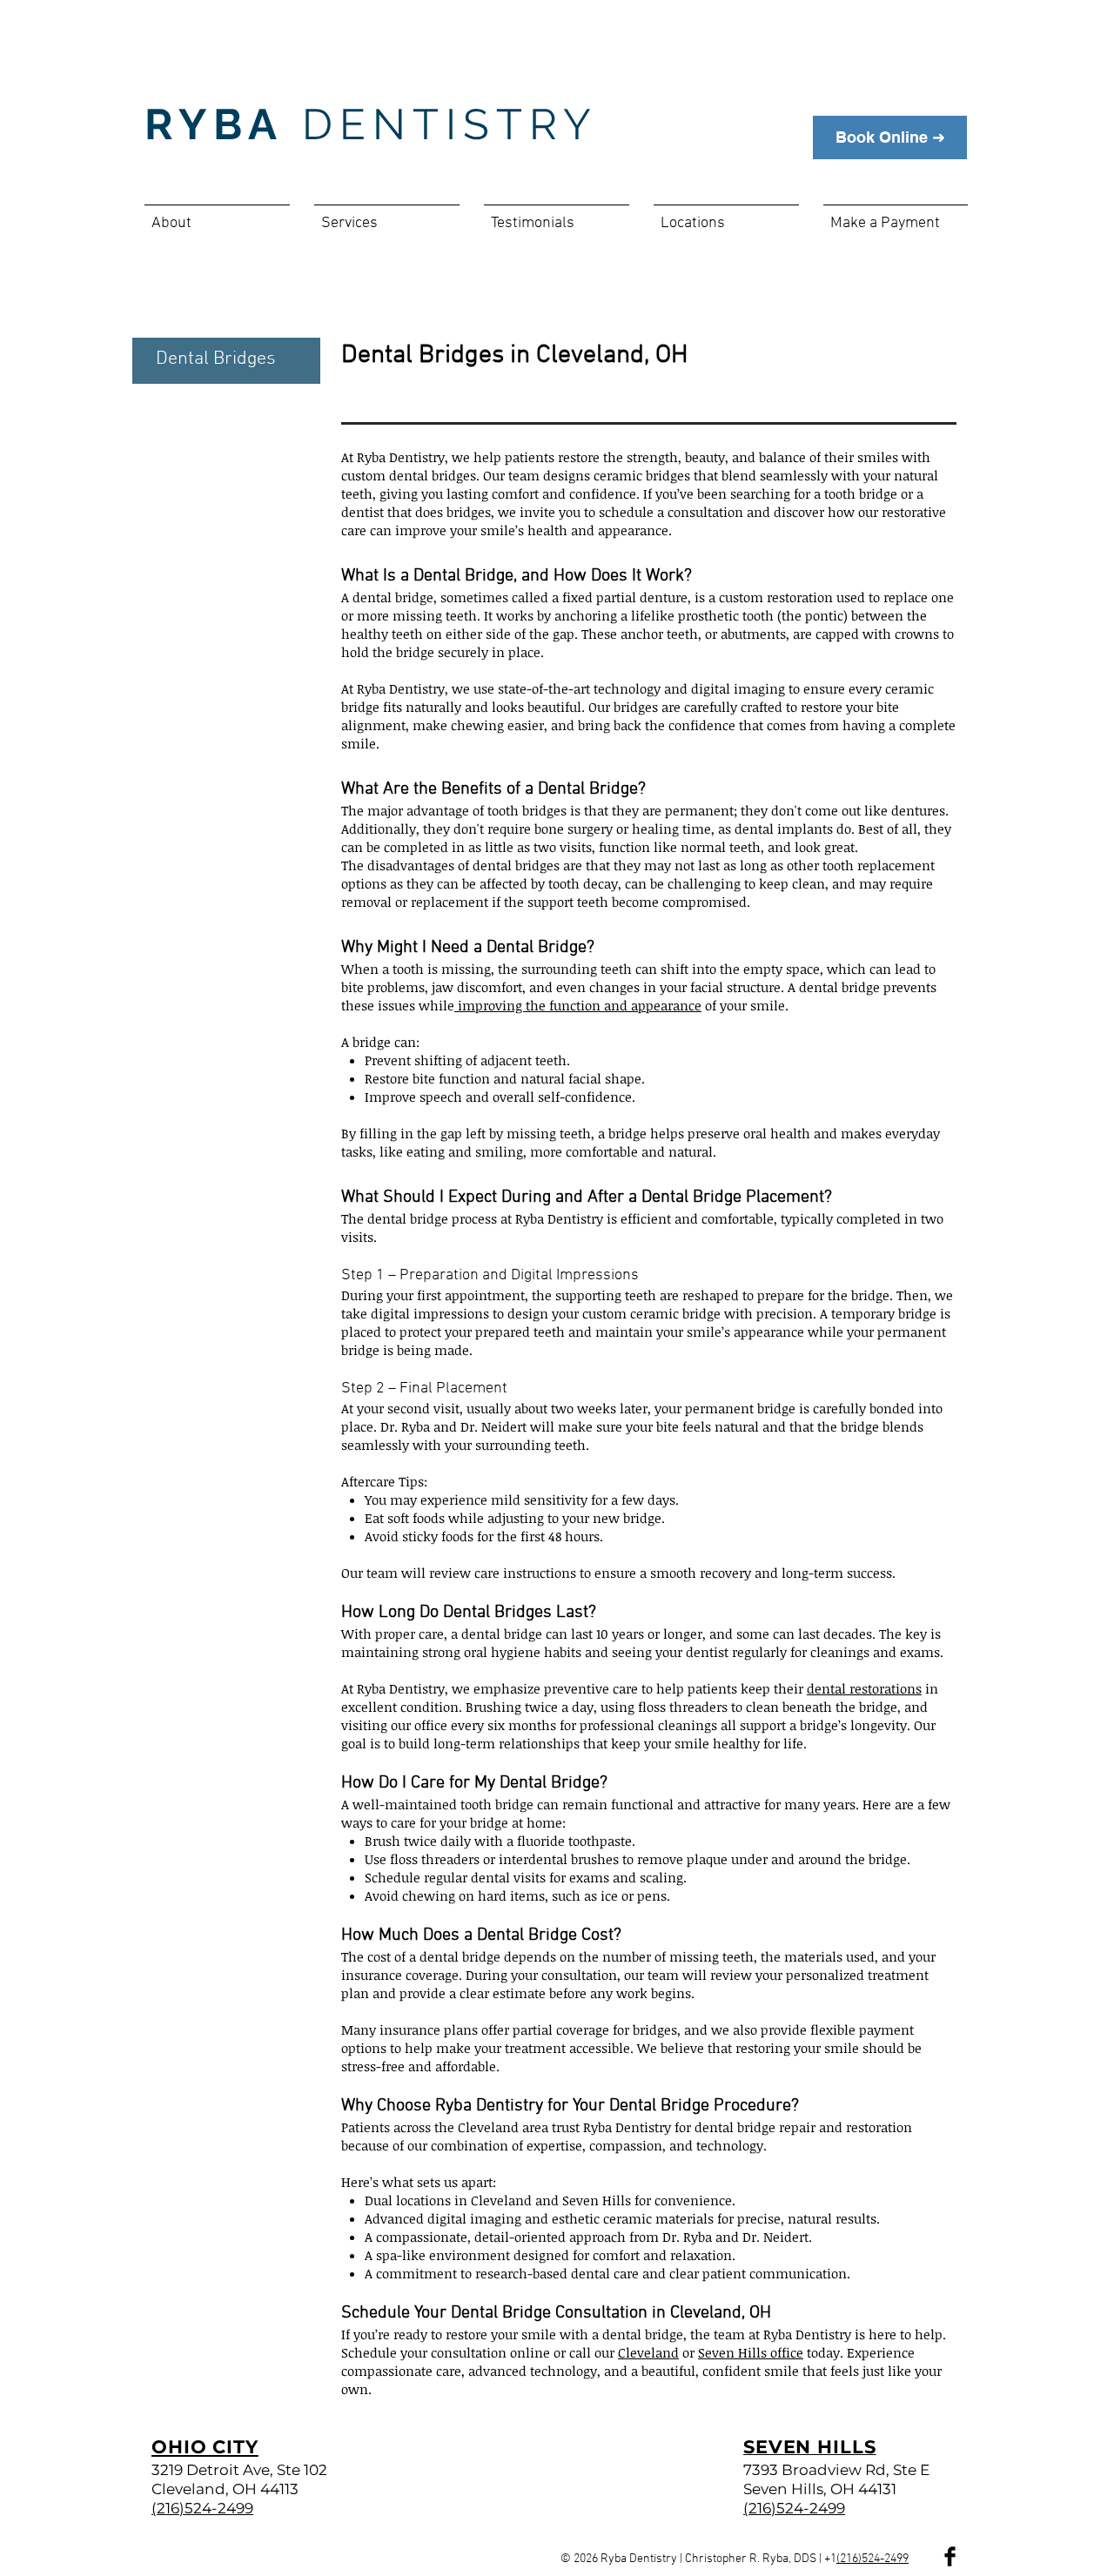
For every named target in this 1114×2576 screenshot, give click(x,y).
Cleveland (648, 2352)
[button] (217, 216)
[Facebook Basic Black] (950, 2556)
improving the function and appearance (578, 1005)
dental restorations (864, 1688)
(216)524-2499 (872, 2559)
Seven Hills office (751, 2352)
